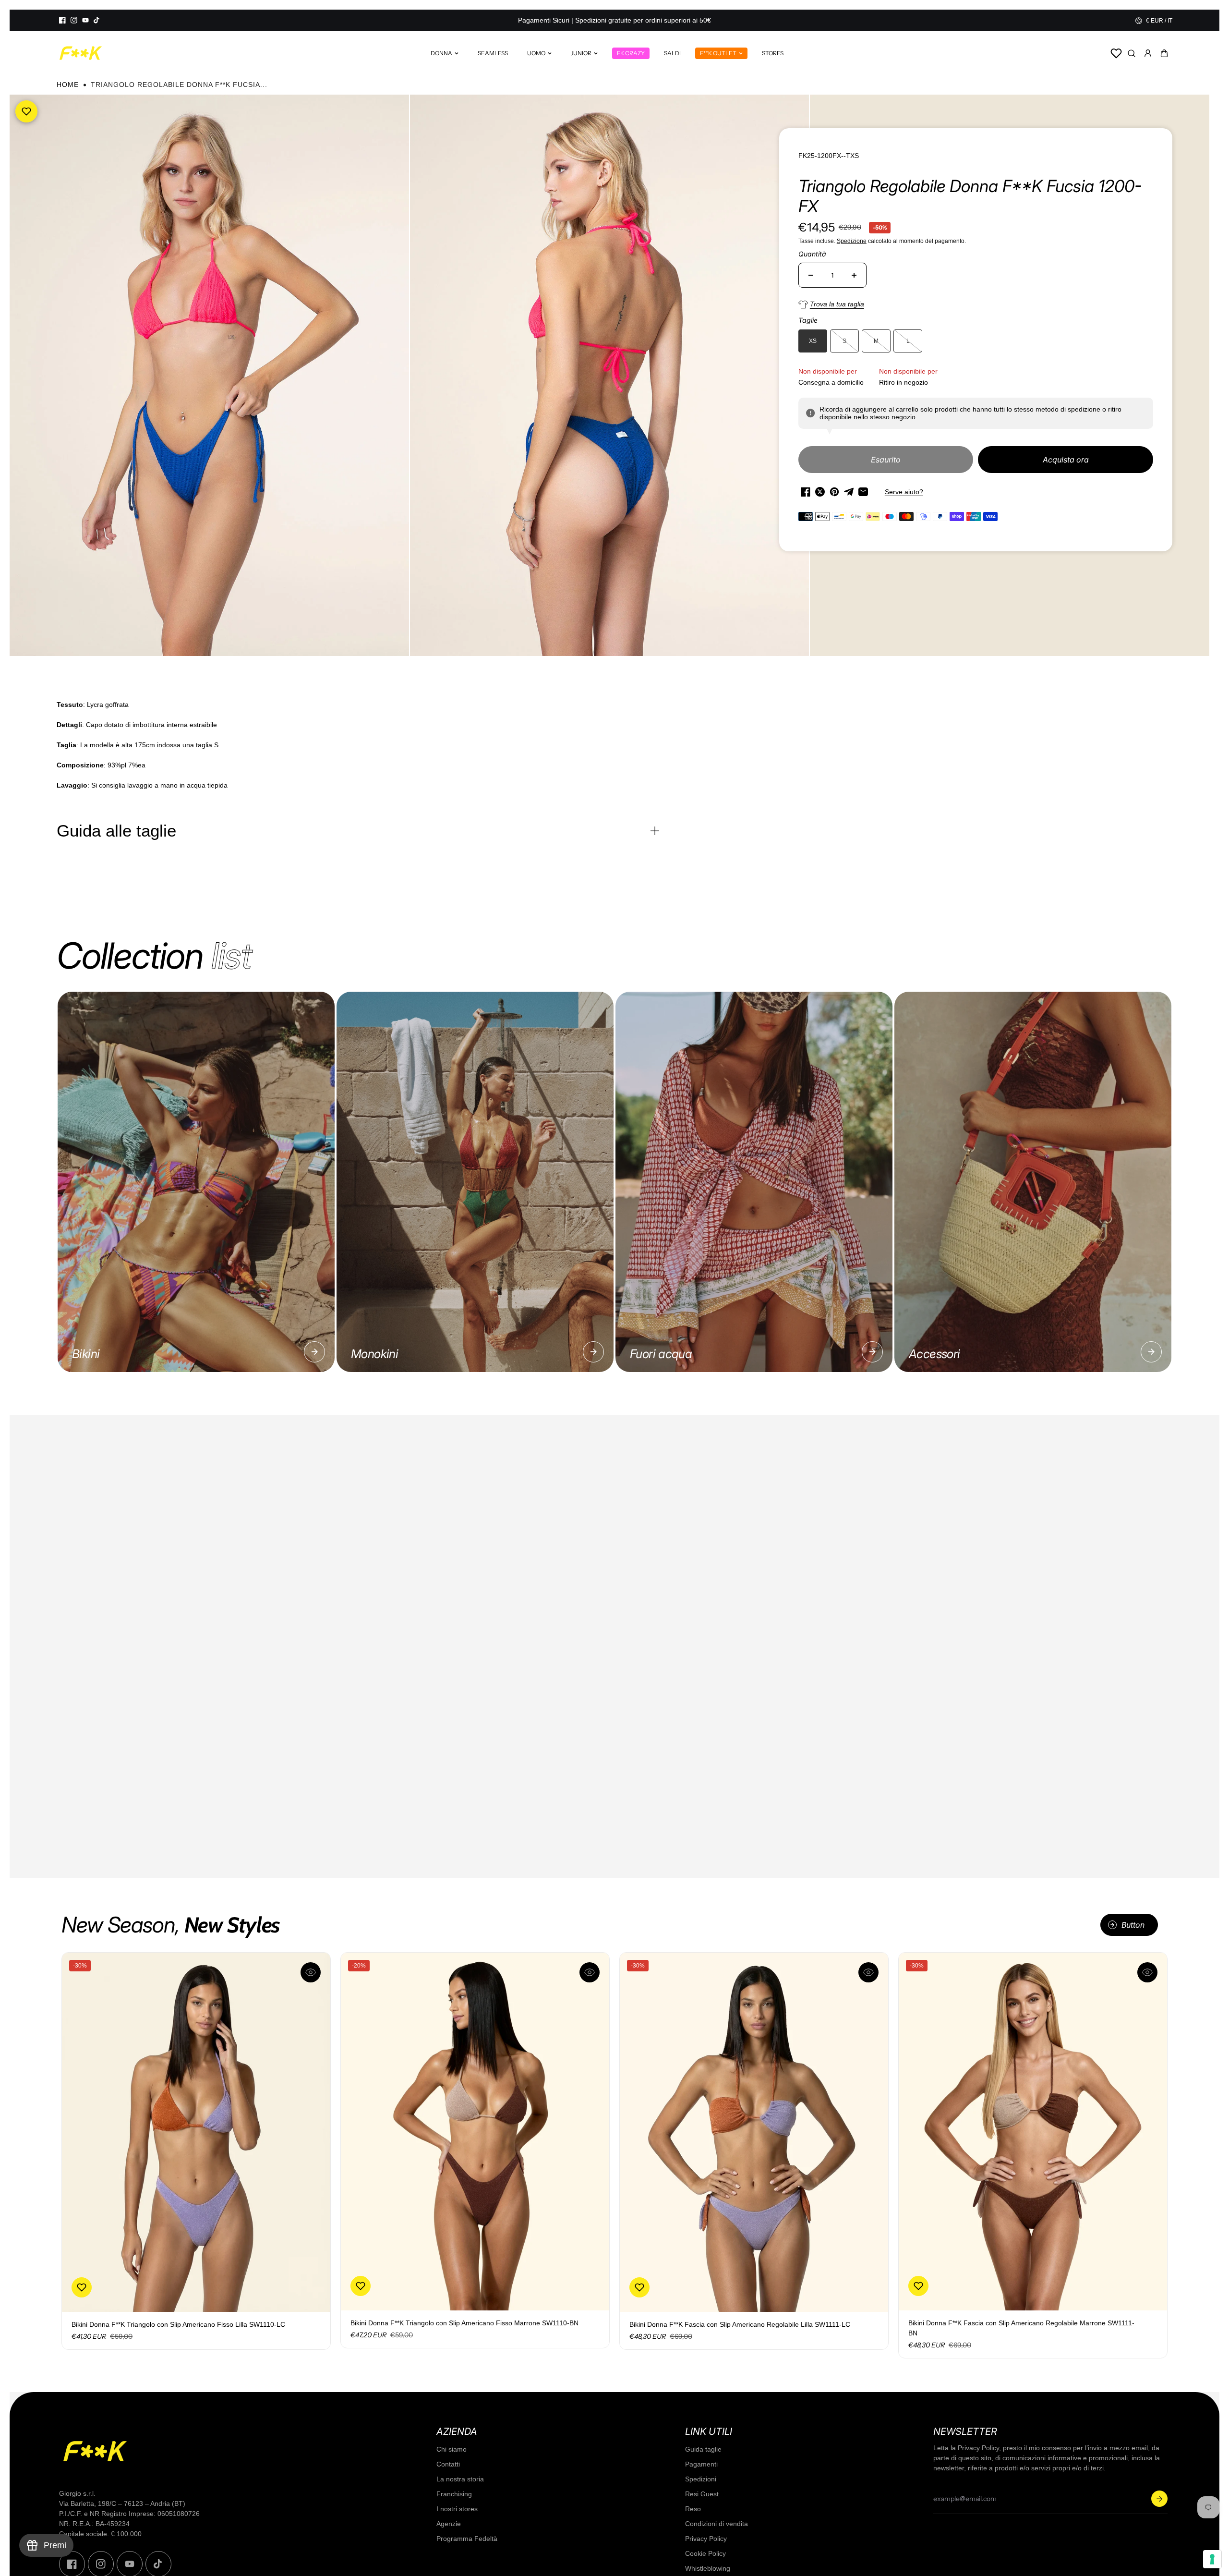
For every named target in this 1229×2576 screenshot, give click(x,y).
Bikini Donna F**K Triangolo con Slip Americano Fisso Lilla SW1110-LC (178, 2324)
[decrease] (811, 275)
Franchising (454, 2494)
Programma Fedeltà (467, 2539)
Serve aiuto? (904, 492)
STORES (773, 53)
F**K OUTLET (718, 53)
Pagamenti (701, 2464)
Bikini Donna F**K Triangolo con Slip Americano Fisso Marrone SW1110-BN (464, 2323)
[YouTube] (85, 20)
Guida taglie (703, 2449)
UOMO (536, 53)
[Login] (1148, 53)
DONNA (441, 53)
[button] (1164, 53)
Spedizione (852, 241)
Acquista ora (1066, 460)
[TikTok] (97, 20)
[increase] (854, 275)
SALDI (672, 53)
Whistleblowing (708, 2568)
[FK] (81, 53)
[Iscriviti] (1159, 2499)
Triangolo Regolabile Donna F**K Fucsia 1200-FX (970, 196)
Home (68, 85)
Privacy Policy (706, 2539)
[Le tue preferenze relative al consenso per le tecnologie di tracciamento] (1212, 2559)
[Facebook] (62, 20)
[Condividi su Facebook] (806, 492)
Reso (693, 2509)
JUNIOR (581, 53)
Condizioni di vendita (717, 2524)
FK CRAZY (631, 53)
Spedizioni (701, 2479)
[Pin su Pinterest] (834, 492)
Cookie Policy (705, 2553)
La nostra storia (460, 2479)
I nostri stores (457, 2509)
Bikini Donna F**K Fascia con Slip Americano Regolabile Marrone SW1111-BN (1021, 2328)
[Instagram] (74, 20)
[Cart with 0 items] (1164, 53)
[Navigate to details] (314, 1352)
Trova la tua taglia (837, 304)
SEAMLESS (493, 53)
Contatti (448, 2464)
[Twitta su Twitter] (820, 492)
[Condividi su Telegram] (849, 492)
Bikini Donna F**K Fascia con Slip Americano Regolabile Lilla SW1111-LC (740, 2324)
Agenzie (449, 2524)
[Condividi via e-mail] (863, 492)
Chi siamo (452, 2449)
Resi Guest (702, 2494)
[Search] (1132, 53)
